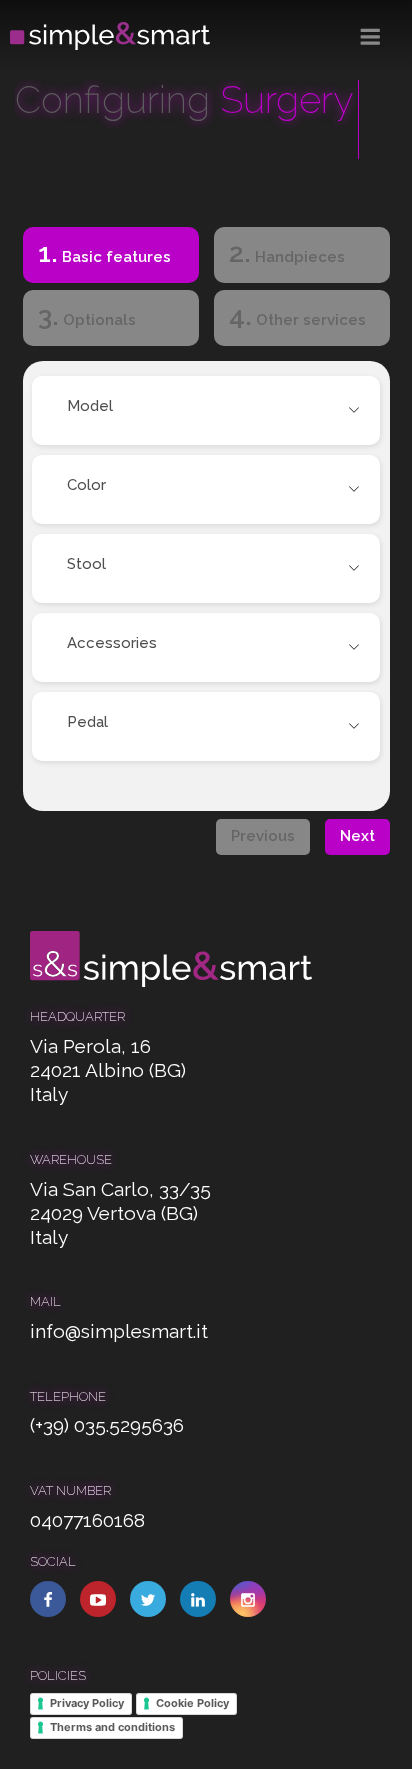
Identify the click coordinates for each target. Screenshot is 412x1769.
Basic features (97, 252)
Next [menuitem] (357, 836)
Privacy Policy (87, 1703)
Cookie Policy (192, 1703)
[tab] (110, 259)
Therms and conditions (112, 1727)
